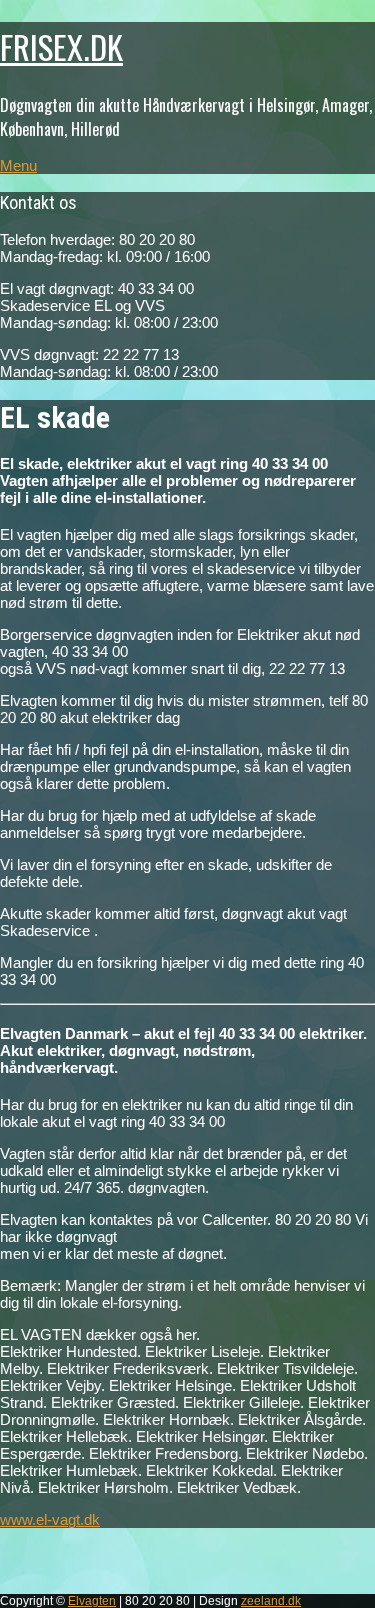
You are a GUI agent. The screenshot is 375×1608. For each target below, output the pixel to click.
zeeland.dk (271, 1601)
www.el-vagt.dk (50, 1519)
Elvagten (92, 1601)
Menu (18, 165)
